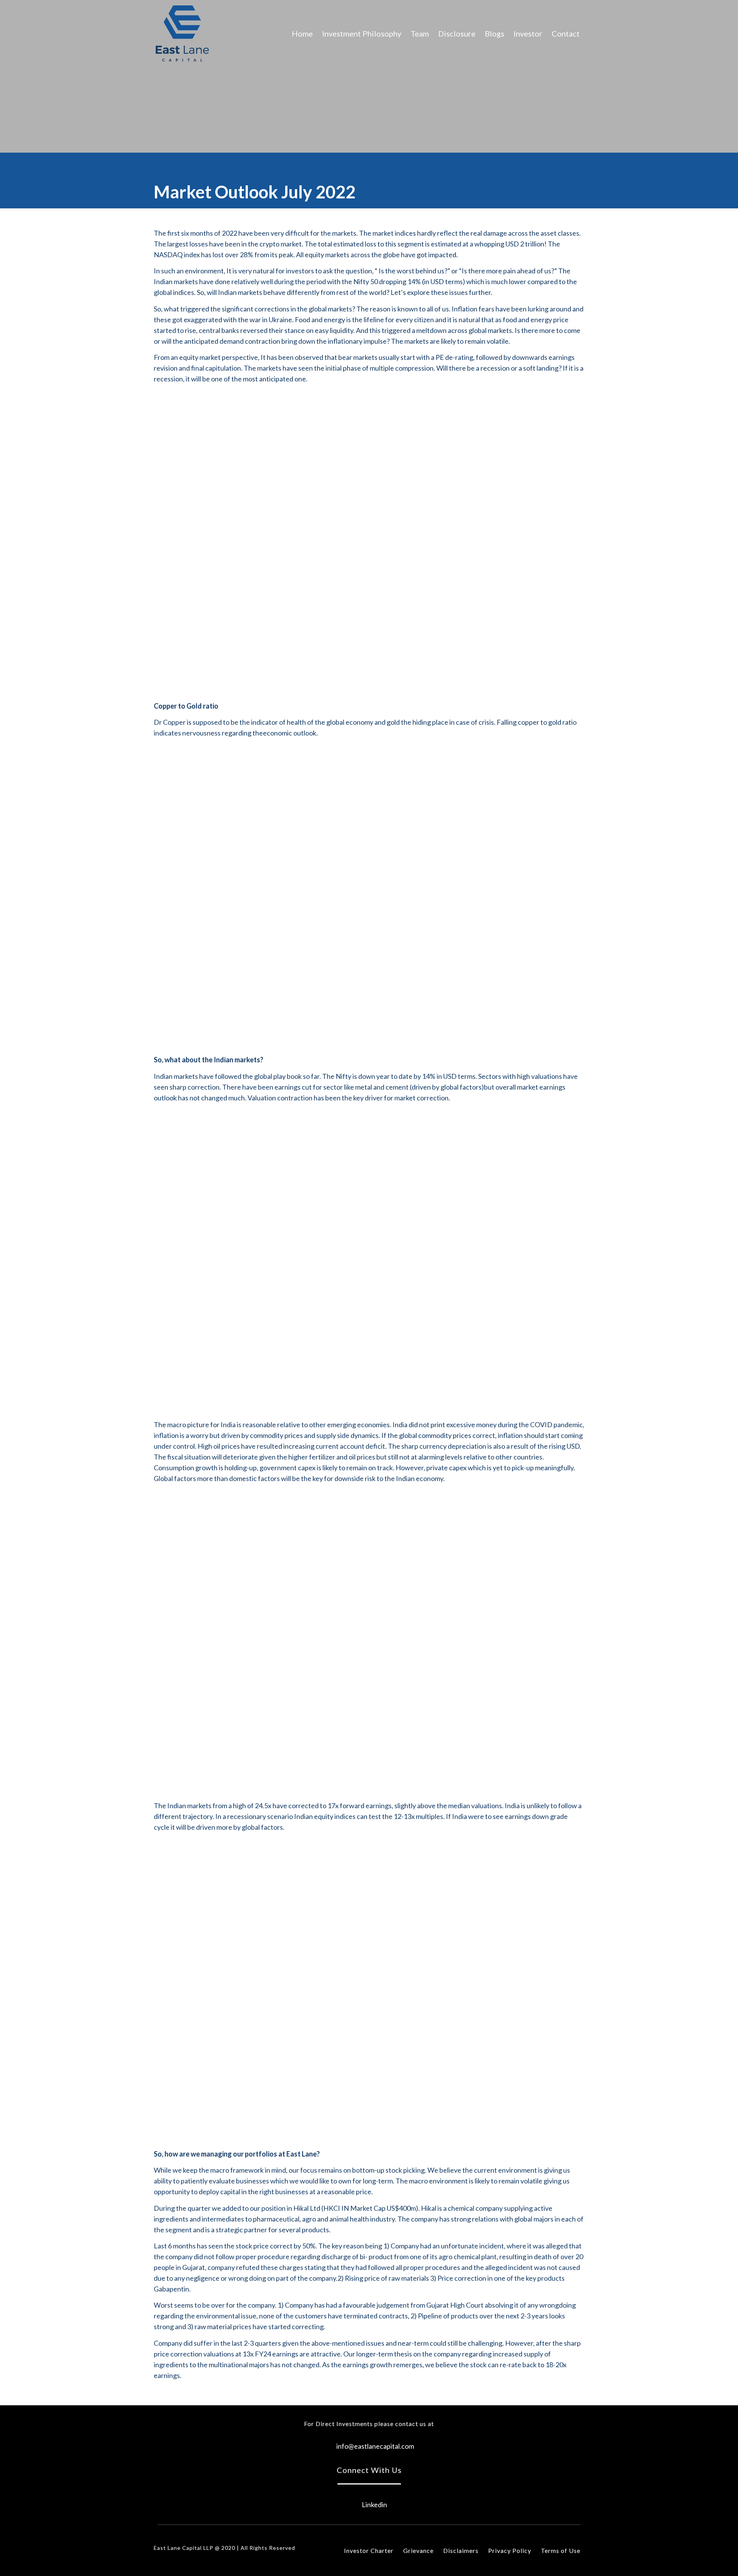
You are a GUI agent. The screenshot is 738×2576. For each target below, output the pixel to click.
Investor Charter (369, 2550)
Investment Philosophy (362, 33)
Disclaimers (461, 2550)
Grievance (418, 2550)
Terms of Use (561, 2550)
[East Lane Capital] (182, 33)
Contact (566, 33)
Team (420, 33)
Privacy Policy (510, 2550)
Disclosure (457, 33)
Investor (528, 33)
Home (302, 33)
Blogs (494, 33)
